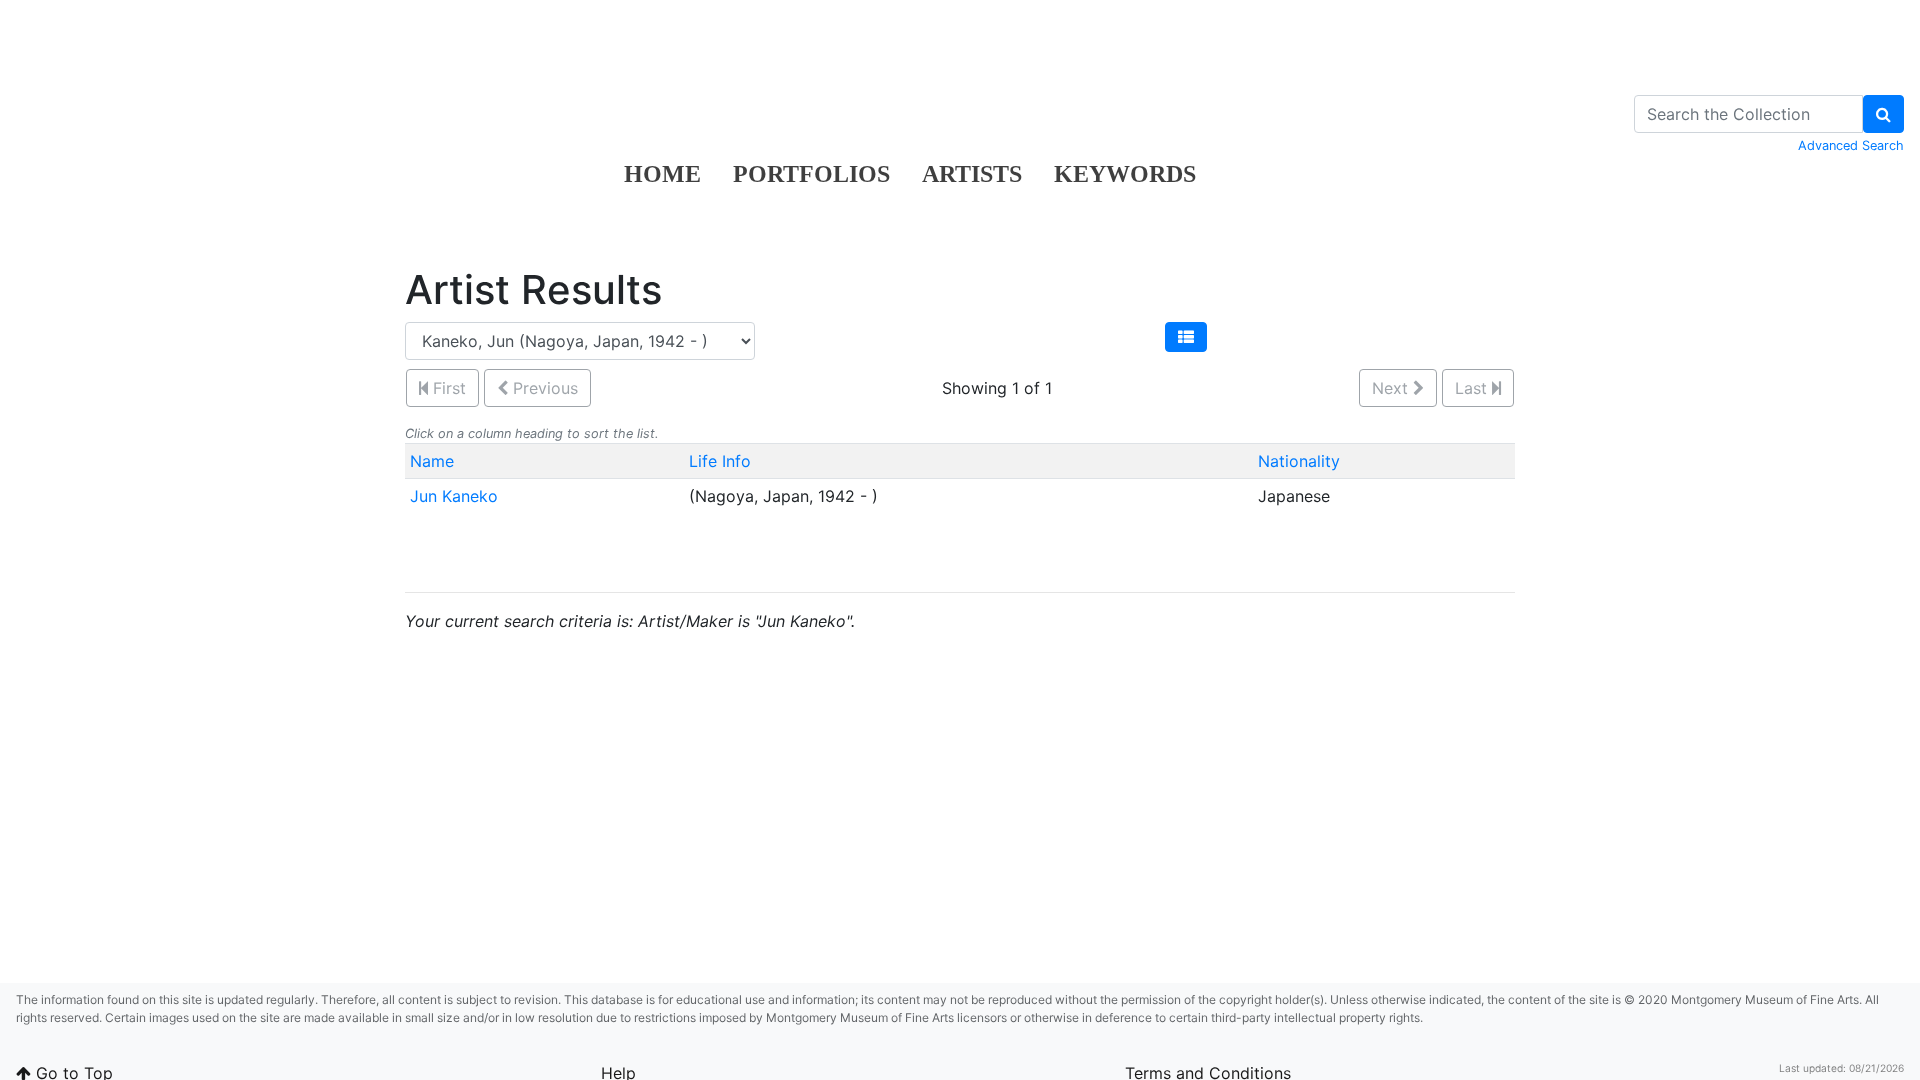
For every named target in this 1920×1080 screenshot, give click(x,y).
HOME (662, 174)
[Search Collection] (1883, 114)
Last (1473, 388)
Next (1392, 388)
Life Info (720, 461)
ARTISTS (972, 174)
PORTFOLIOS (811, 174)
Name (432, 461)
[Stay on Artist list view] (1186, 337)
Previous (543, 388)
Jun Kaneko (454, 496)
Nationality (1299, 461)
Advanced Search (1851, 145)
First (447, 388)
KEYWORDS (1125, 174)
